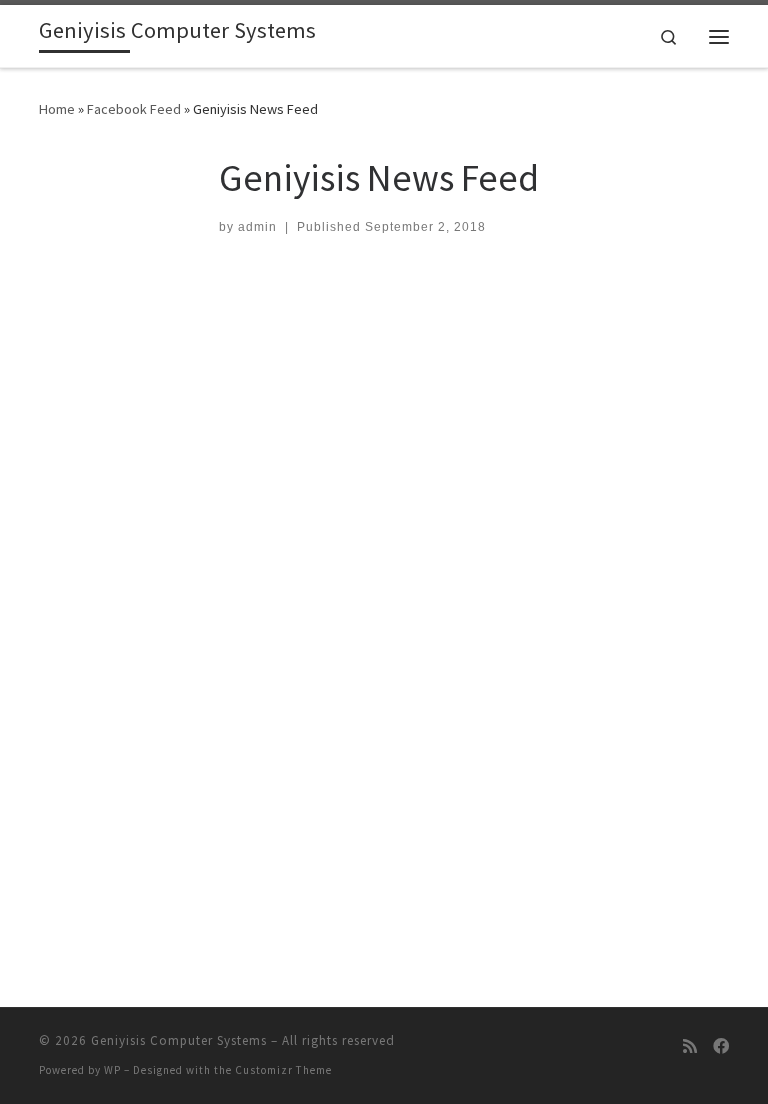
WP (112, 1070)
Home (57, 109)
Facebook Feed (134, 109)
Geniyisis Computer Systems (179, 1040)
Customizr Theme (283, 1070)
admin (257, 227)
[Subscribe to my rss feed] (690, 1046)
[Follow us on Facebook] (721, 1046)
